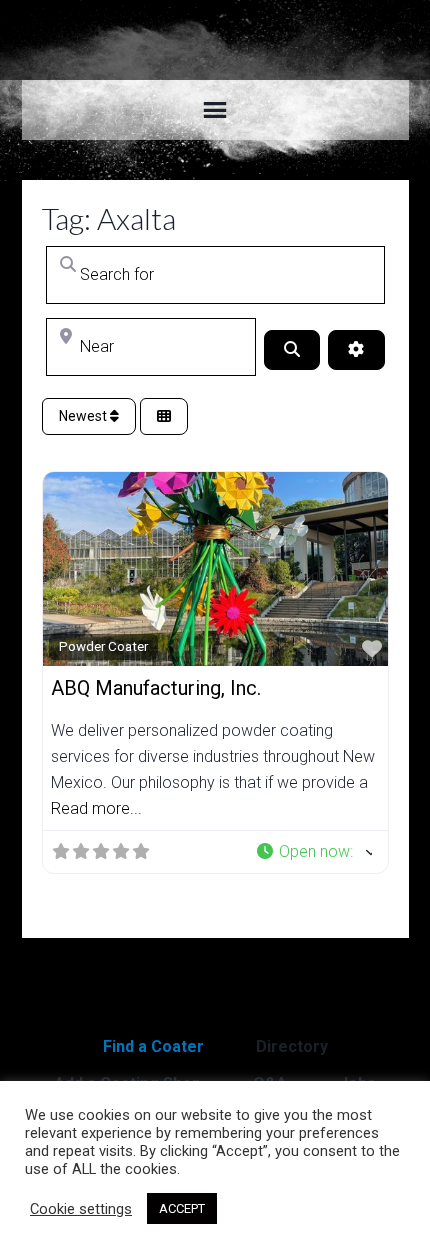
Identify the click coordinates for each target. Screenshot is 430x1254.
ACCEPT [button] (182, 1208)
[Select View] (164, 416)
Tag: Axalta (109, 218)
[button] (313, 852)
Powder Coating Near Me (215, 40)
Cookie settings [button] (81, 1209)
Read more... (96, 808)
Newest (84, 416)
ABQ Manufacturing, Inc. (156, 688)
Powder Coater (103, 646)
